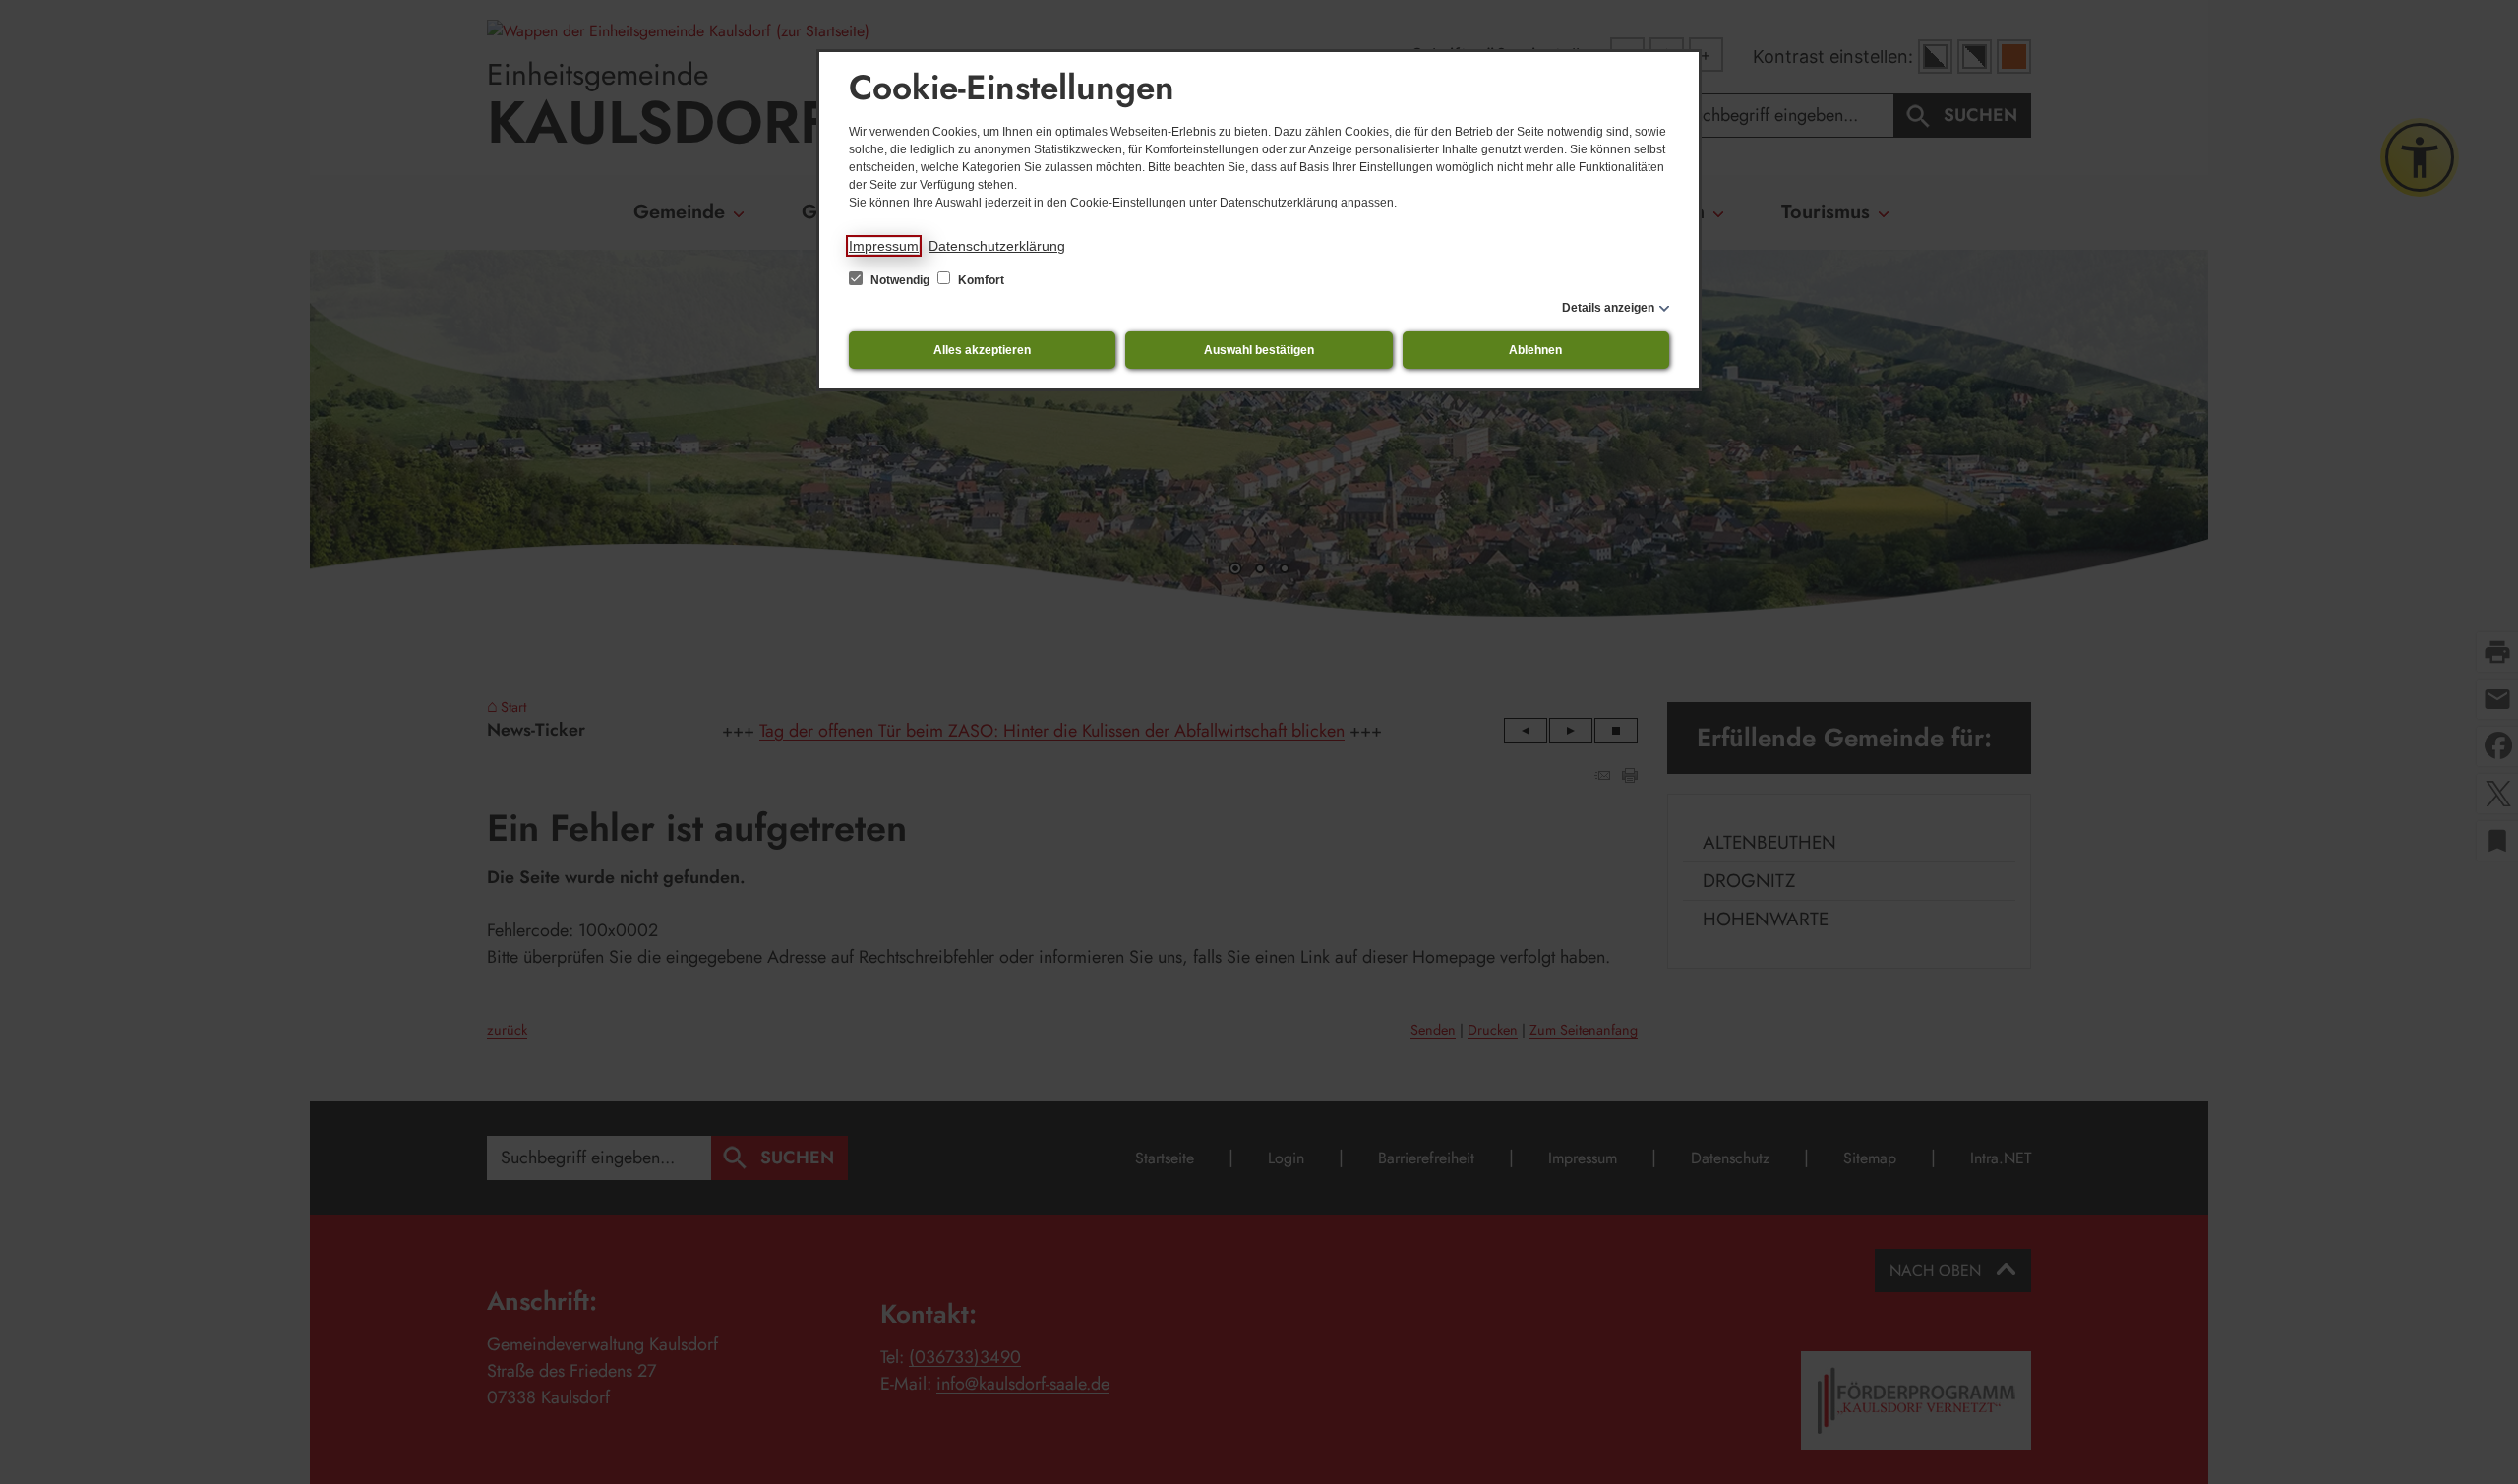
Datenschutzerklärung (997, 246)
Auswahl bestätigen (1259, 350)
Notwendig (900, 280)
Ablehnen (1535, 350)
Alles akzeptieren (982, 350)
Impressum (884, 246)
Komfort (980, 280)
